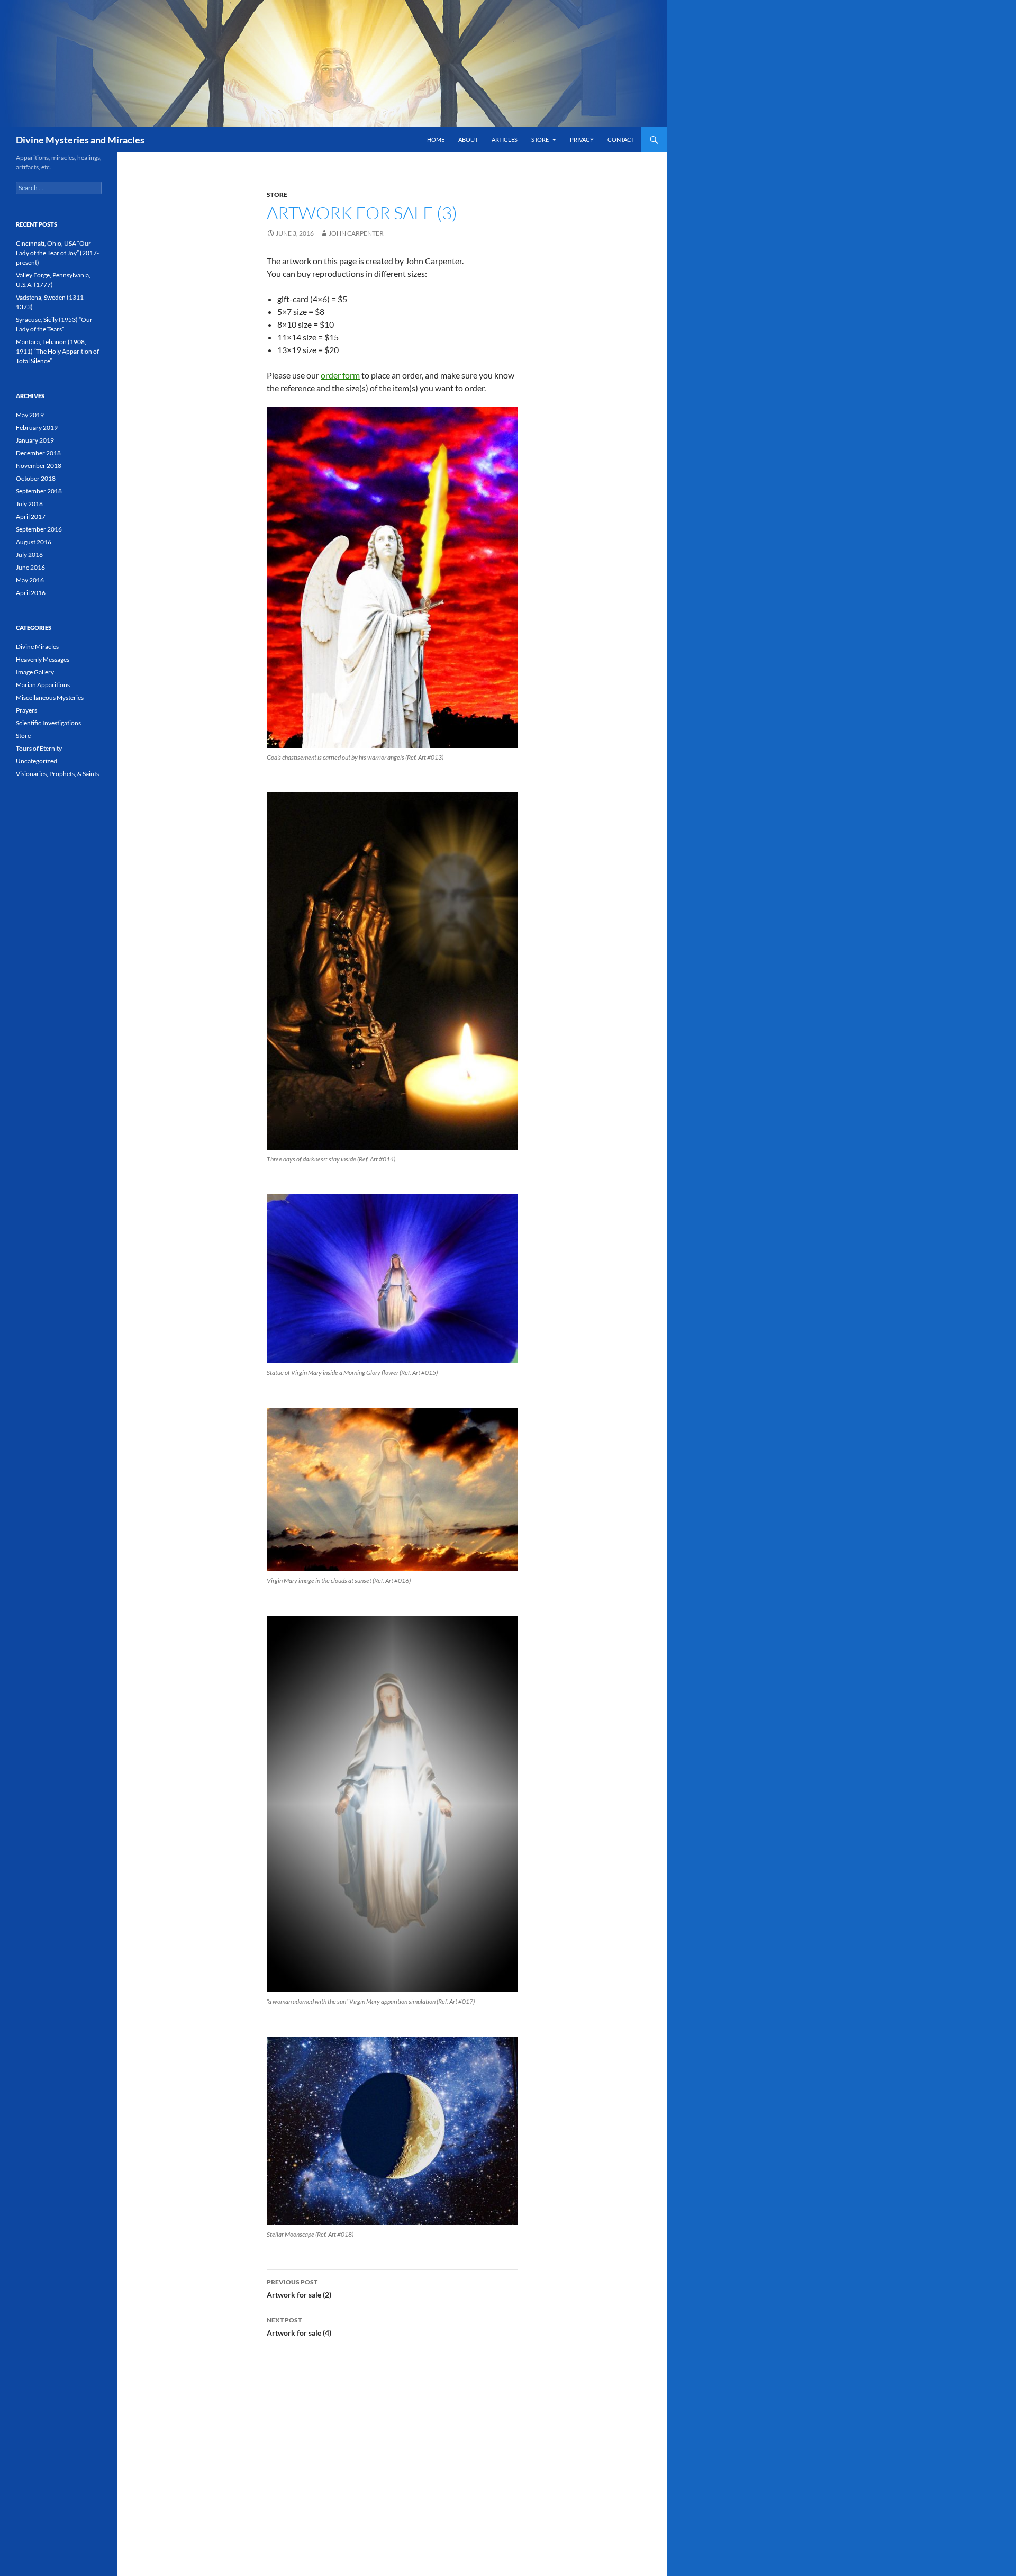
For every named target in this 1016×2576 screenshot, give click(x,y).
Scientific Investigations (48, 723)
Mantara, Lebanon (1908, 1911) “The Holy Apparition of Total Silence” (57, 351)
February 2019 (37, 427)
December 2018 (38, 453)
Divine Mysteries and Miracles (80, 140)
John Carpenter (356, 233)
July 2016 (29, 555)
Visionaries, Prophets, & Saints (57, 774)
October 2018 (36, 478)
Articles (505, 139)
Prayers (26, 710)
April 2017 (31, 516)
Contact (621, 139)
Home (436, 139)
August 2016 (34, 542)
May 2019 (30, 415)
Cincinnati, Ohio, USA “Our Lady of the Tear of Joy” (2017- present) (57, 253)
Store (540, 139)
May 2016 (30, 580)
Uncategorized (37, 761)
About (468, 139)
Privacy (582, 139)
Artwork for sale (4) (299, 2327)
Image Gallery (35, 672)
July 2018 (29, 504)
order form (340, 375)
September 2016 (39, 529)
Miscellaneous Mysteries (50, 697)
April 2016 (31, 593)
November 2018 (39, 466)
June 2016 (30, 567)
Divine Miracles (37, 647)
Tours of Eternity (39, 748)
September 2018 (39, 491)
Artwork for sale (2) (299, 2289)
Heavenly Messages (43, 659)
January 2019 (35, 440)
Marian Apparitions (43, 685)
